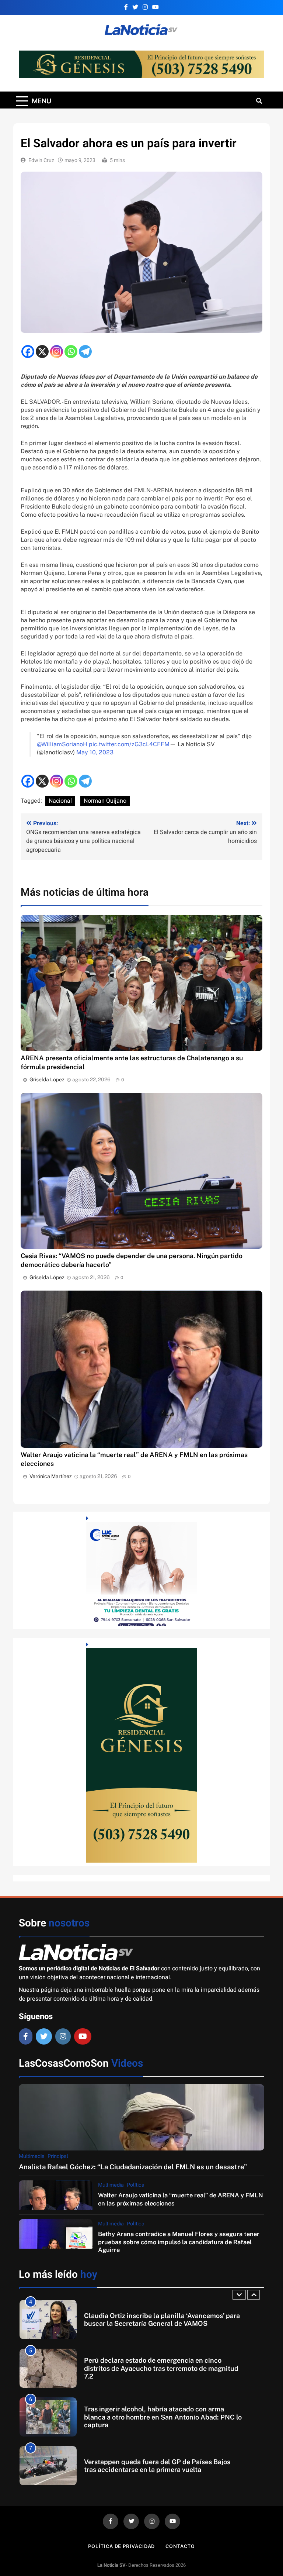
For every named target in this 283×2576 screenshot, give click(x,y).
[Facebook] (28, 352)
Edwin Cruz (41, 160)
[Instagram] (57, 352)
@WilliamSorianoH (62, 744)
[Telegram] (85, 352)
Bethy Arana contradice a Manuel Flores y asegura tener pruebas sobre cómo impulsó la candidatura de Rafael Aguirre (179, 2242)
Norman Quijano (105, 801)
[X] (42, 352)
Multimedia (32, 2156)
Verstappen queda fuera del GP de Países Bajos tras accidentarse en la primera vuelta (157, 2466)
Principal (58, 2156)
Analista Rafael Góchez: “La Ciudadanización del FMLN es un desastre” (133, 2167)
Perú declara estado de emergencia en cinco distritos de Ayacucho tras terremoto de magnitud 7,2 (161, 2368)
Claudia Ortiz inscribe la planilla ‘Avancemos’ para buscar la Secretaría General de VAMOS (162, 2320)
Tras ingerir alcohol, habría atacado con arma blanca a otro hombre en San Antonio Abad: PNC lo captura (163, 2417)
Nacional (60, 801)
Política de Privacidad (121, 2546)
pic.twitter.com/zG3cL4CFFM (129, 744)
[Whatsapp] (71, 352)
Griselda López (47, 1079)
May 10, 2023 (95, 752)
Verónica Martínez (51, 1476)
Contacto (180, 2546)
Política (136, 2185)
